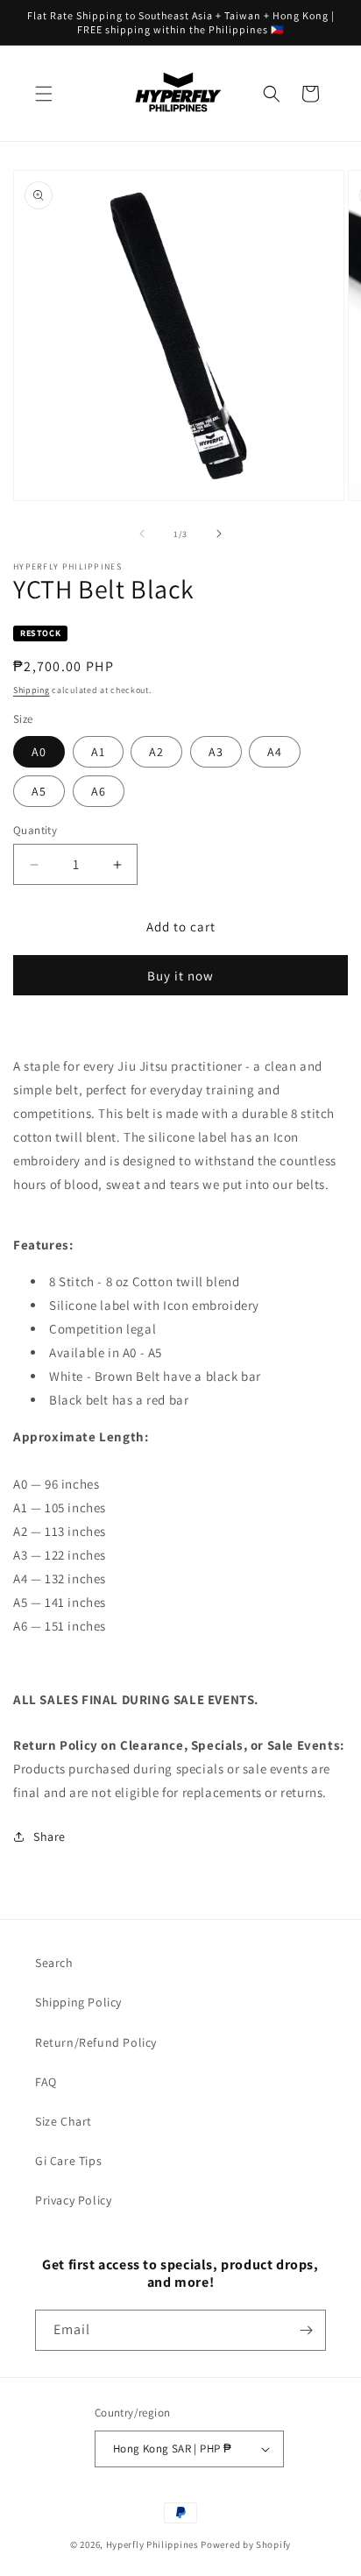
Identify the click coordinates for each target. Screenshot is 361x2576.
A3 (216, 752)
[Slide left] (142, 534)
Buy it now (180, 976)
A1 (98, 752)
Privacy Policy (73, 2200)
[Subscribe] (306, 2330)
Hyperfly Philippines (152, 2544)
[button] (44, 94)
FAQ (46, 2082)
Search (54, 1963)
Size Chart (64, 2121)
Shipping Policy (78, 2002)
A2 (156, 752)
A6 (99, 791)
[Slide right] (219, 534)
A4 (275, 752)
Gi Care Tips (68, 2161)
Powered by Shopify (246, 2544)
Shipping (32, 690)
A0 (39, 752)
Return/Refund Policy (96, 2042)
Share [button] (50, 1836)
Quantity (35, 830)
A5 (39, 791)
